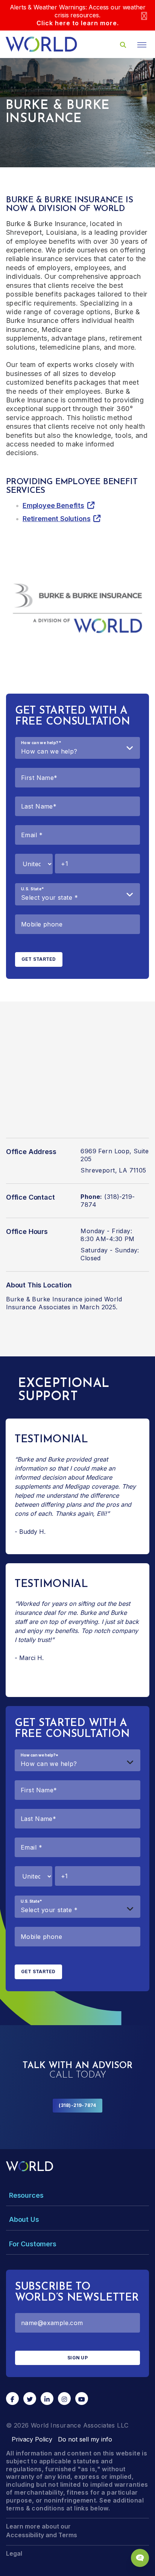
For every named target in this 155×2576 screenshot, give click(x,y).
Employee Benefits (53, 505)
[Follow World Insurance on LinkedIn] (47, 2399)
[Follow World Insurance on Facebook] (12, 2399)
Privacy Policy (32, 2439)
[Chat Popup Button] (140, 2558)
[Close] (144, 15)
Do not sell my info (85, 2439)
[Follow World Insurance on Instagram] (64, 2399)
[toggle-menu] (142, 45)
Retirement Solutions (56, 519)
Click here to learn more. (78, 23)
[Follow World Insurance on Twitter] (30, 2399)
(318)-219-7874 (77, 2105)
